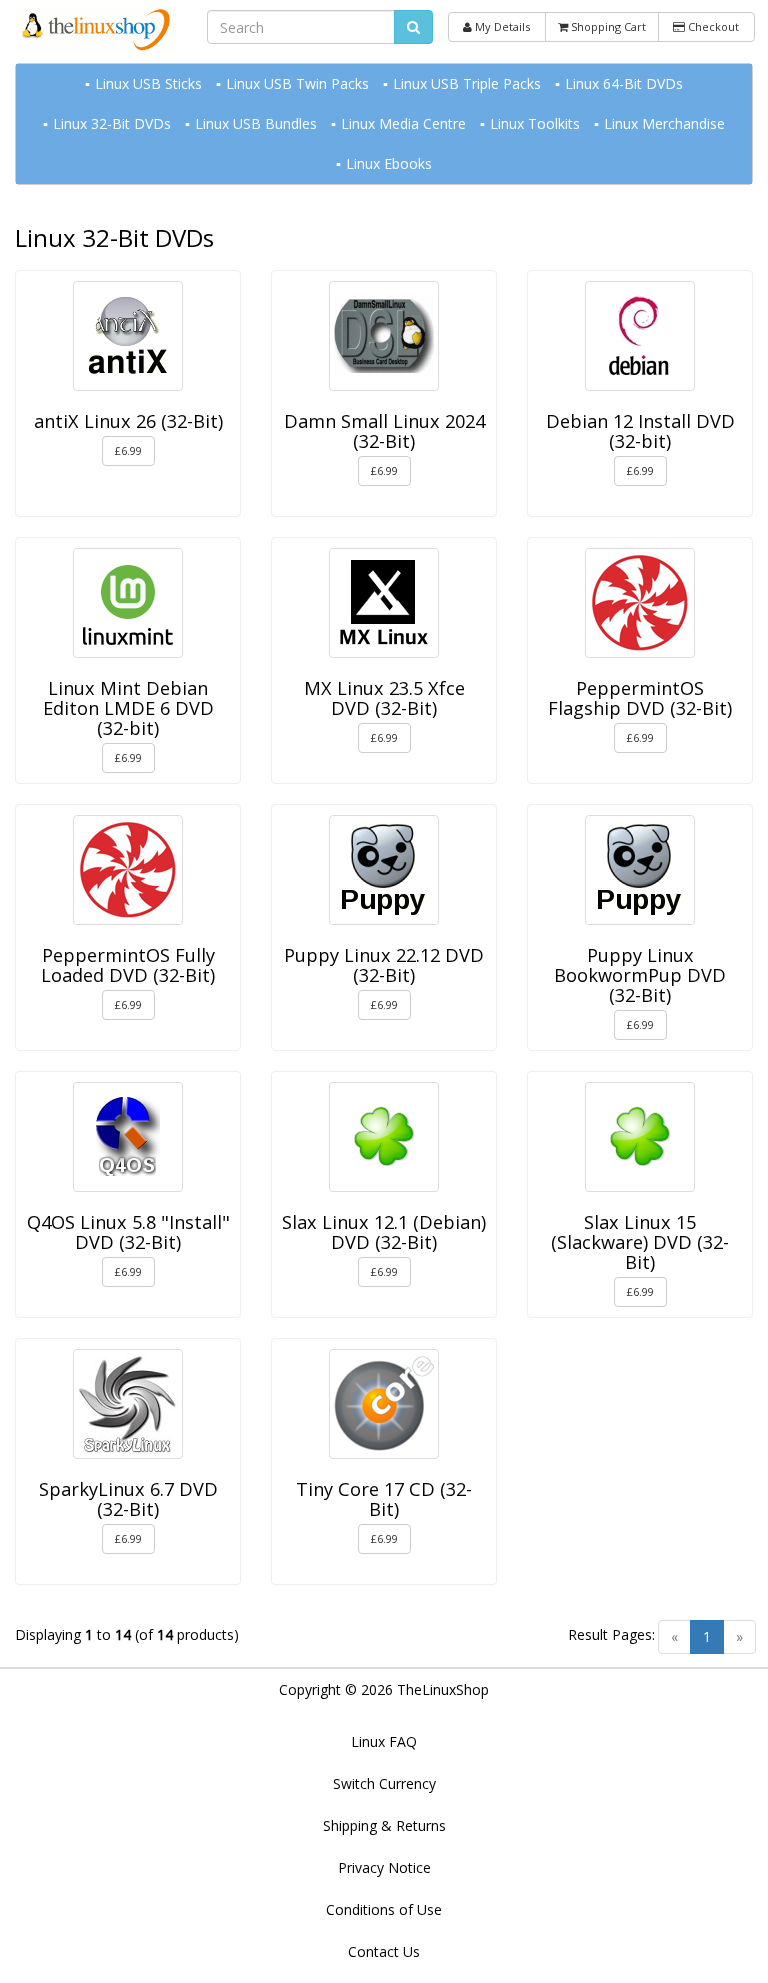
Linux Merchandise (664, 123)
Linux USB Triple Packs (467, 83)
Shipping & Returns (384, 1825)
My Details (501, 26)
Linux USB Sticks (148, 83)
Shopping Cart (607, 26)
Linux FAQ (384, 1741)
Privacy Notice (384, 1867)
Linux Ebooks (389, 163)
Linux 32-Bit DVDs (112, 123)
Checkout (712, 26)
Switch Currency (384, 1783)
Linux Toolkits (535, 123)
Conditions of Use (384, 1909)
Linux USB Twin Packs (297, 83)
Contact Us (384, 1951)
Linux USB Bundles (256, 123)
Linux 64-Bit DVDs (624, 83)
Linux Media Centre (403, 123)
